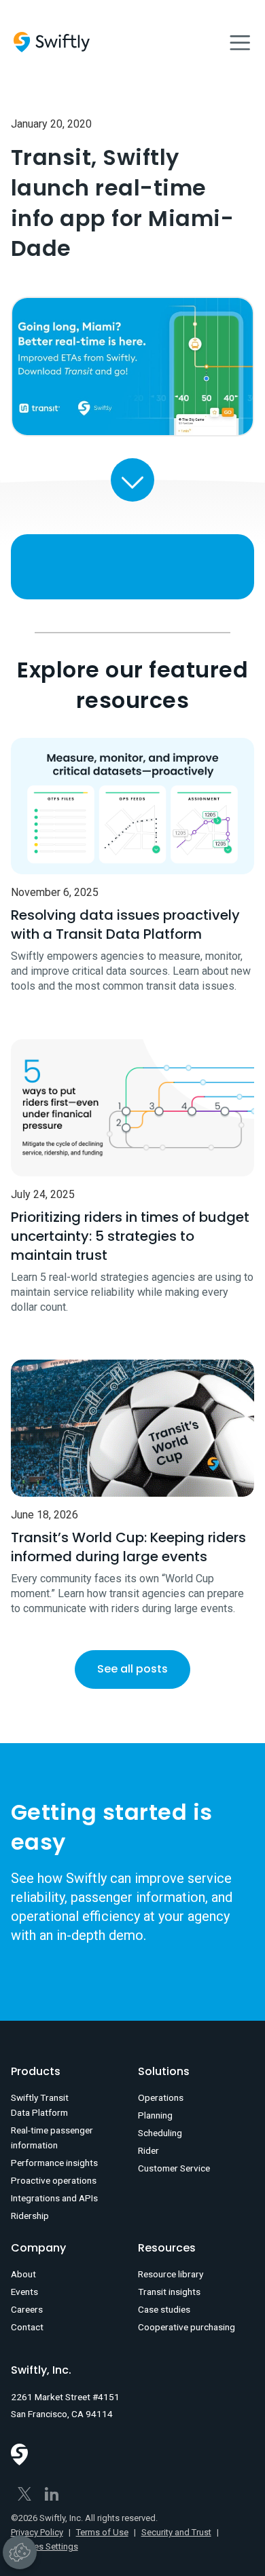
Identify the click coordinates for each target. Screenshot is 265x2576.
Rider (148, 2150)
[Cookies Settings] (20, 2552)
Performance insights (54, 2163)
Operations (161, 2097)
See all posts (132, 1669)
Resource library (171, 2274)
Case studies (164, 2309)
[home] (52, 42)
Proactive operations (54, 2180)
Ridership (30, 2216)
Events (24, 2292)
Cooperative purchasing (187, 2327)
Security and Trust (176, 2532)
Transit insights (169, 2292)
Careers (27, 2309)
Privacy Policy (37, 2532)
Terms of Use (102, 2532)
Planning (155, 2115)
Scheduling (160, 2133)
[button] (240, 42)
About (23, 2274)
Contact (27, 2327)
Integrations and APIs (54, 2198)
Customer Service (174, 2168)
